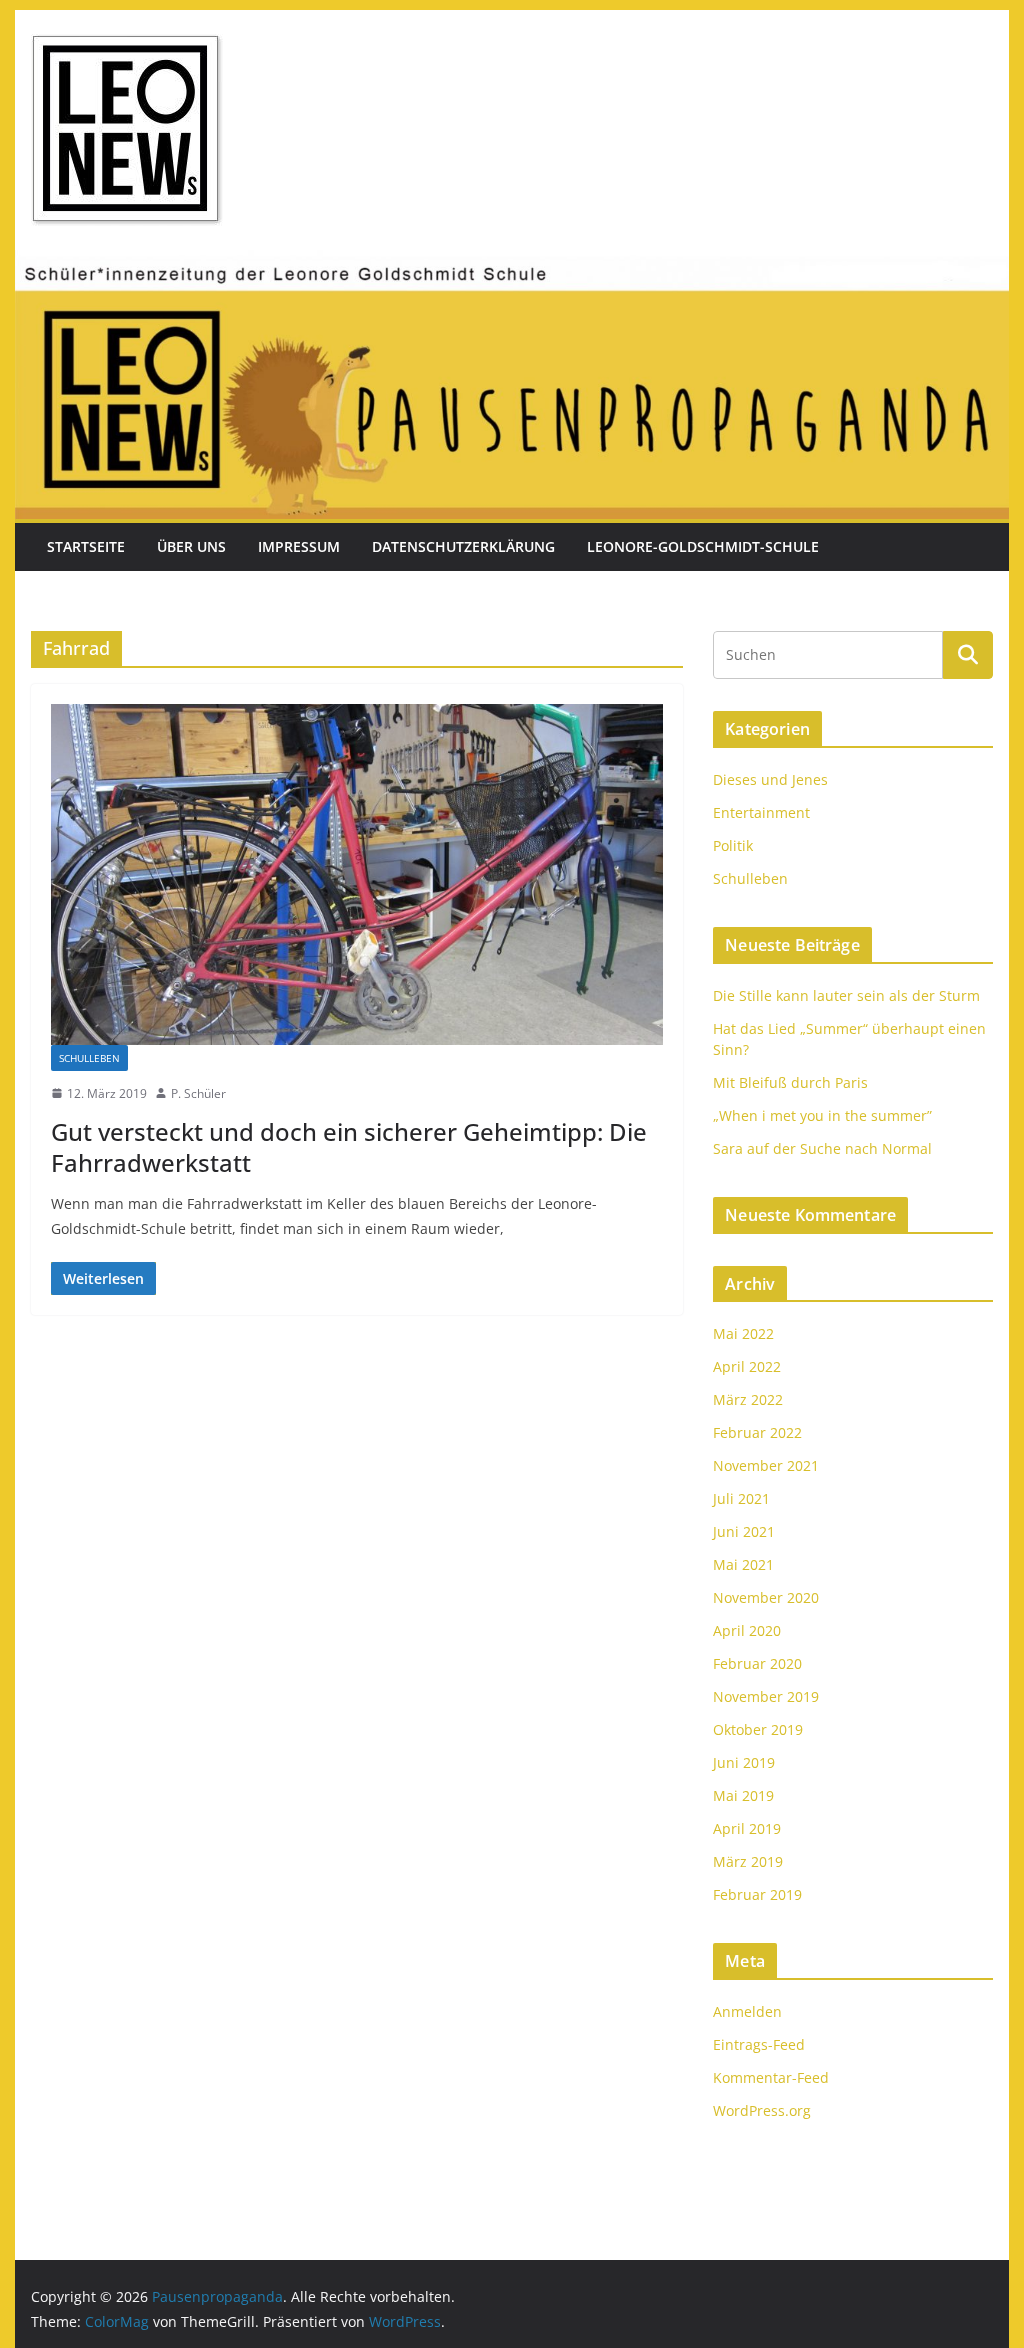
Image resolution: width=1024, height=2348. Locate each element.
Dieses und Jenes (770, 779)
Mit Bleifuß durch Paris (790, 1082)
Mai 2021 (743, 1564)
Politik (733, 845)
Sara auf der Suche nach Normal (822, 1148)
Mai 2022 (743, 1333)
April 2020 (747, 1630)
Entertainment (761, 812)
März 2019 (748, 1861)
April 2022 (747, 1366)
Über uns (191, 546)
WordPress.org (762, 2110)
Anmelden (747, 2011)
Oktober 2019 (758, 1729)
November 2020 (766, 1597)
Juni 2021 (744, 1531)
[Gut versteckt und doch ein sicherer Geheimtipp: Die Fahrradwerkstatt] (357, 874)
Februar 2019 (757, 1894)
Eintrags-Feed (759, 2044)
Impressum (299, 546)
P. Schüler (198, 1093)
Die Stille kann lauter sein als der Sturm (846, 995)
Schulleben (89, 1058)
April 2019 (747, 1828)
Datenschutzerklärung (463, 546)
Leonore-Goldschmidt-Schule (703, 546)
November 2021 (766, 1465)
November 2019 (766, 1696)
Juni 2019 (744, 1762)
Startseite (86, 546)
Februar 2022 (757, 1432)
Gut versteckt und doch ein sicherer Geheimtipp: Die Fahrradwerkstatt (349, 1147)
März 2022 (748, 1399)
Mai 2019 (743, 1795)
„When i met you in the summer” (822, 1115)
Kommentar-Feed (771, 2077)
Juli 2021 (741, 1498)
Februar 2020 (757, 1663)
